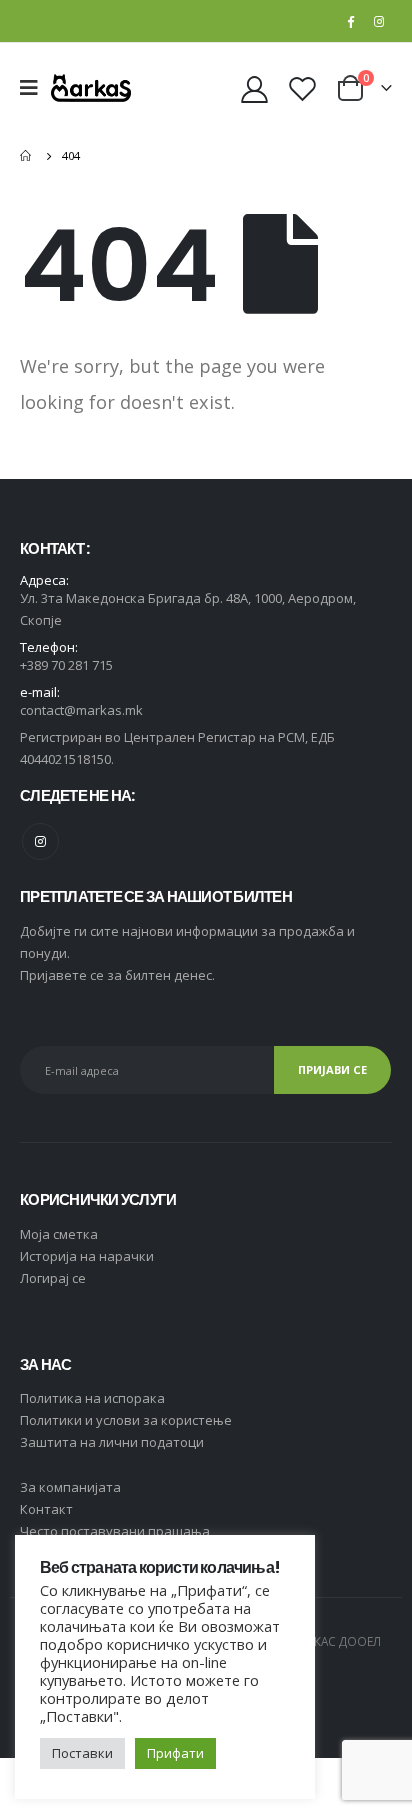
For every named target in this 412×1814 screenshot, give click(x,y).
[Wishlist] (302, 88)
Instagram (40, 841)
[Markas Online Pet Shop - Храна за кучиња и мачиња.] (91, 87)
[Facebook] (350, 21)
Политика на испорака (92, 1398)
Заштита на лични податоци (112, 1442)
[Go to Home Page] (27, 156)
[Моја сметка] (255, 88)
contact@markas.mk (81, 710)
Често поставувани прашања (115, 1531)
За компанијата (70, 1487)
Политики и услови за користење (126, 1420)
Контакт (46, 1509)
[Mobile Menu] (35, 88)
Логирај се (53, 1278)
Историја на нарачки (87, 1256)
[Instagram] (379, 21)
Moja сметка (59, 1234)
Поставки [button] (82, 1753)
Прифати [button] (175, 1753)
